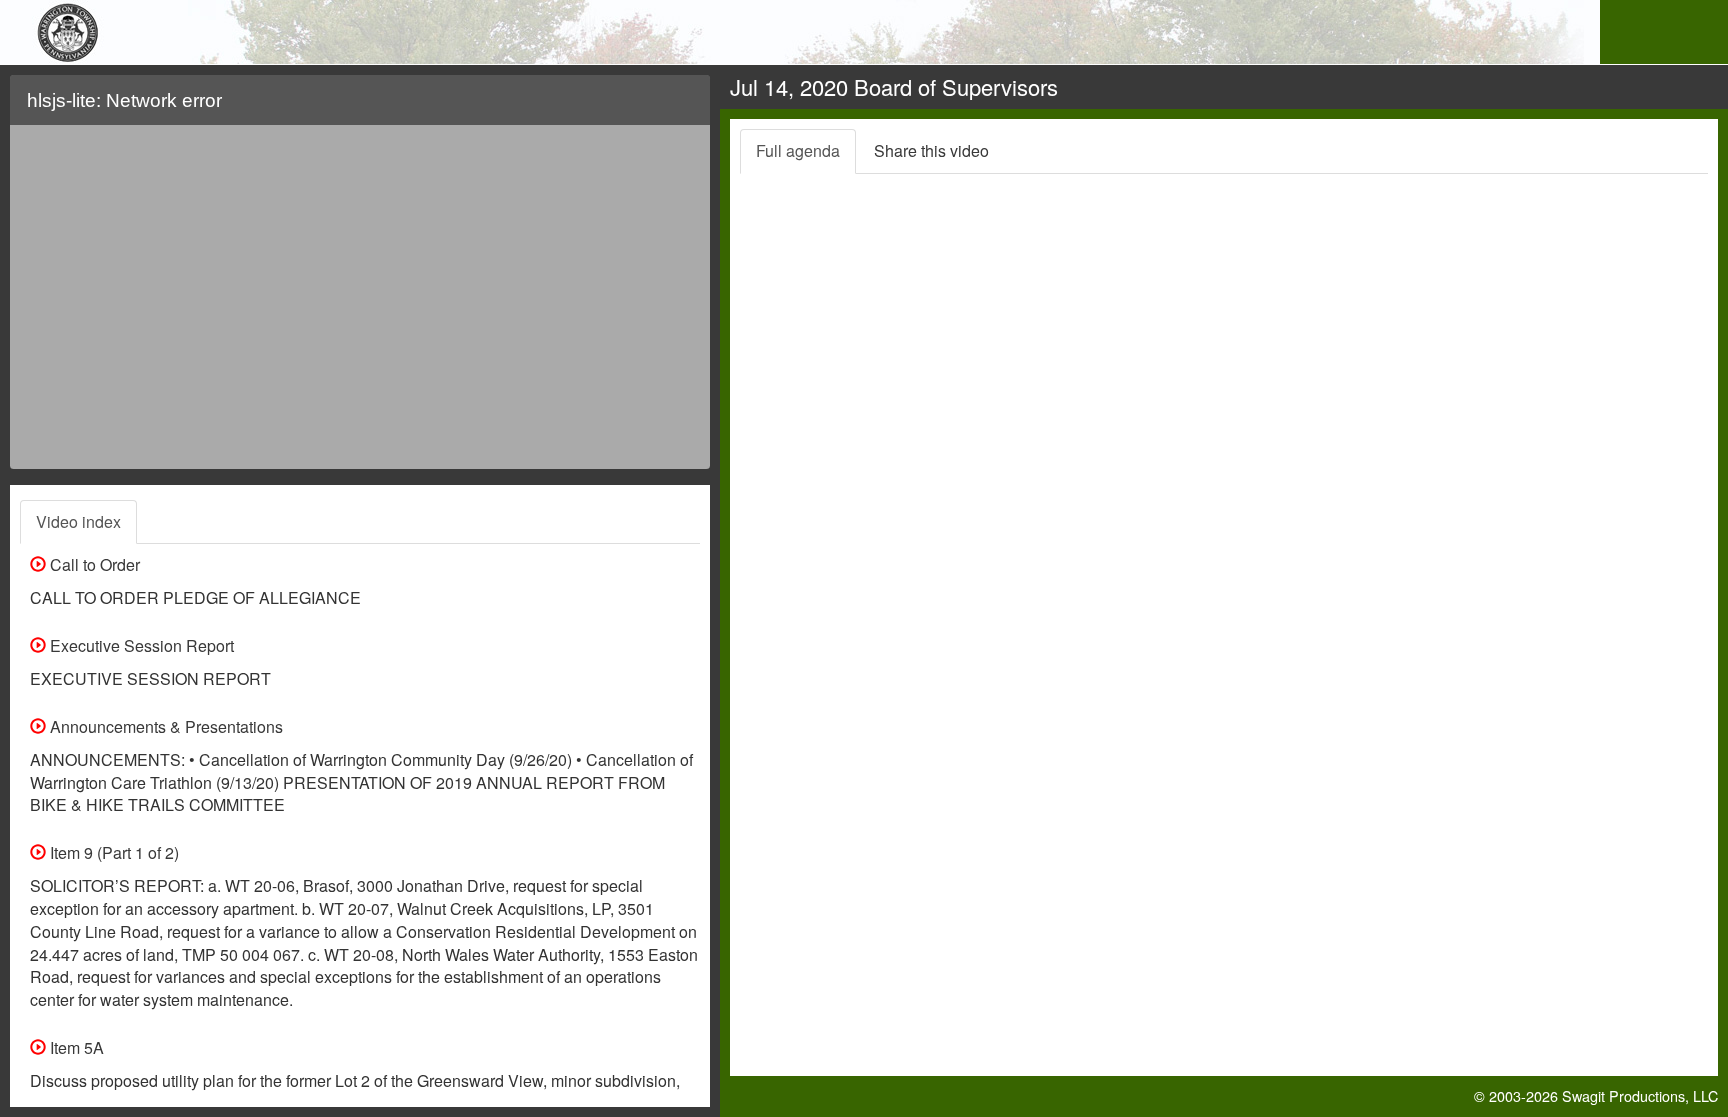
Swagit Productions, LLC (1640, 1095)
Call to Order (93, 564)
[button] (682, 108)
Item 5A (75, 1047)
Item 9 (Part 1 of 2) (112, 852)
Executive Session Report (140, 645)
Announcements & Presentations (164, 726)
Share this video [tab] (931, 150)
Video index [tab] (78, 521)
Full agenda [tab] (798, 150)
